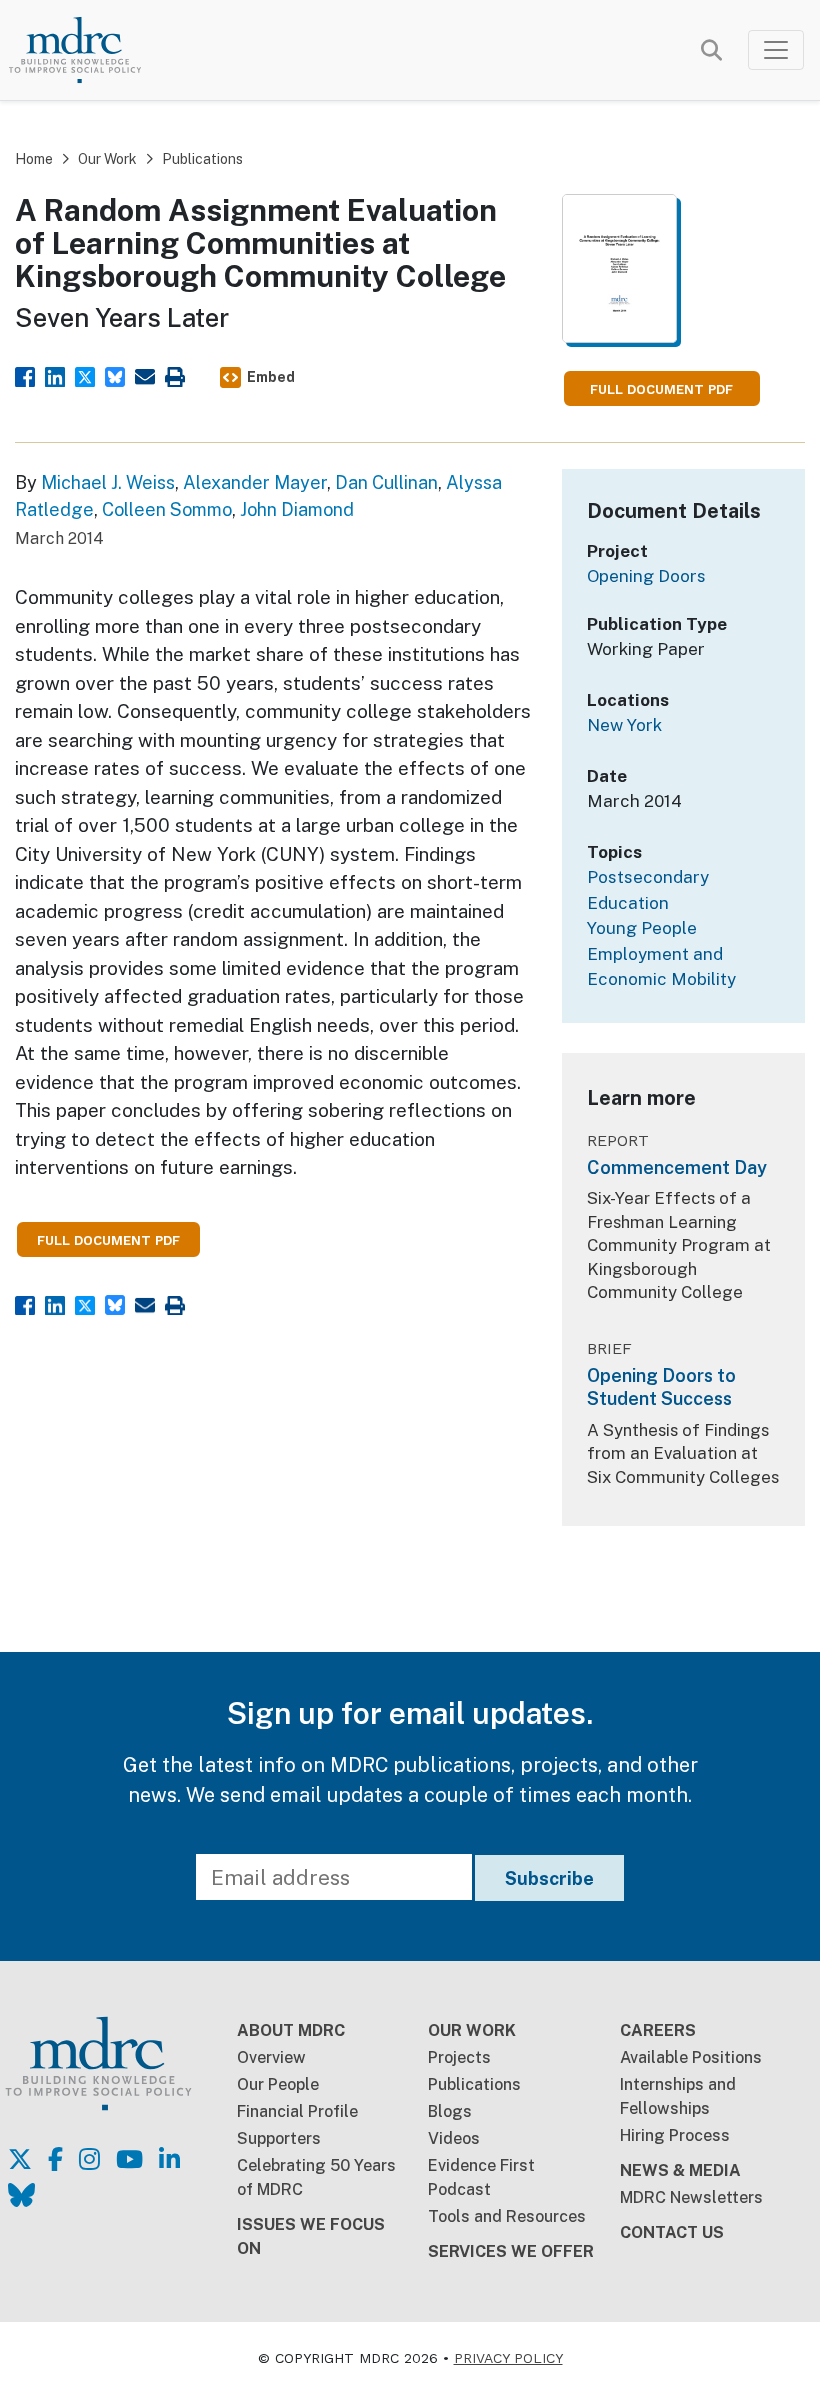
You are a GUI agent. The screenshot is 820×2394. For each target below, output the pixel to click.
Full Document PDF (661, 389)
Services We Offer (511, 2251)
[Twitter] (85, 374)
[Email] (145, 374)
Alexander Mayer (255, 482)
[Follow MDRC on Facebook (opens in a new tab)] (55, 2159)
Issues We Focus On (311, 2236)
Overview (271, 2057)
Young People (642, 928)
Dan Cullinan (386, 482)
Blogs (450, 2111)
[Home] (90, 50)
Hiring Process (675, 2135)
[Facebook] (25, 374)
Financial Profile (297, 2111)
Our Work (107, 159)
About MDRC (291, 2030)
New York (624, 725)
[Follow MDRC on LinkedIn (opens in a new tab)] (169, 2159)
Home (34, 159)
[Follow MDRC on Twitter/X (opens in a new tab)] (20, 2159)
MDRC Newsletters (691, 2197)
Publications (202, 159)
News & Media (680, 2170)
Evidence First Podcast (481, 2177)
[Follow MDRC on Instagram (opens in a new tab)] (89, 2159)
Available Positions (691, 2057)
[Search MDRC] (711, 51)
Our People (278, 2084)
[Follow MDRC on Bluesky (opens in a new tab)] (21, 2195)
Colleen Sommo (167, 509)
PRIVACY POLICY (508, 2358)
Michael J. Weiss (108, 482)
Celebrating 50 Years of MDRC (316, 2177)
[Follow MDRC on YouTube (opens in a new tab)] (129, 2159)
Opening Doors (646, 576)
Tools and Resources (507, 2216)
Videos (454, 2138)
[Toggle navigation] (776, 50)
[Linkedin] (55, 374)
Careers (658, 2030)
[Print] (175, 374)
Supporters (279, 2138)
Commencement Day (677, 1167)
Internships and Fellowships (678, 2096)
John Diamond (297, 509)
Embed (271, 377)
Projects (459, 2057)
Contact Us (672, 2232)
